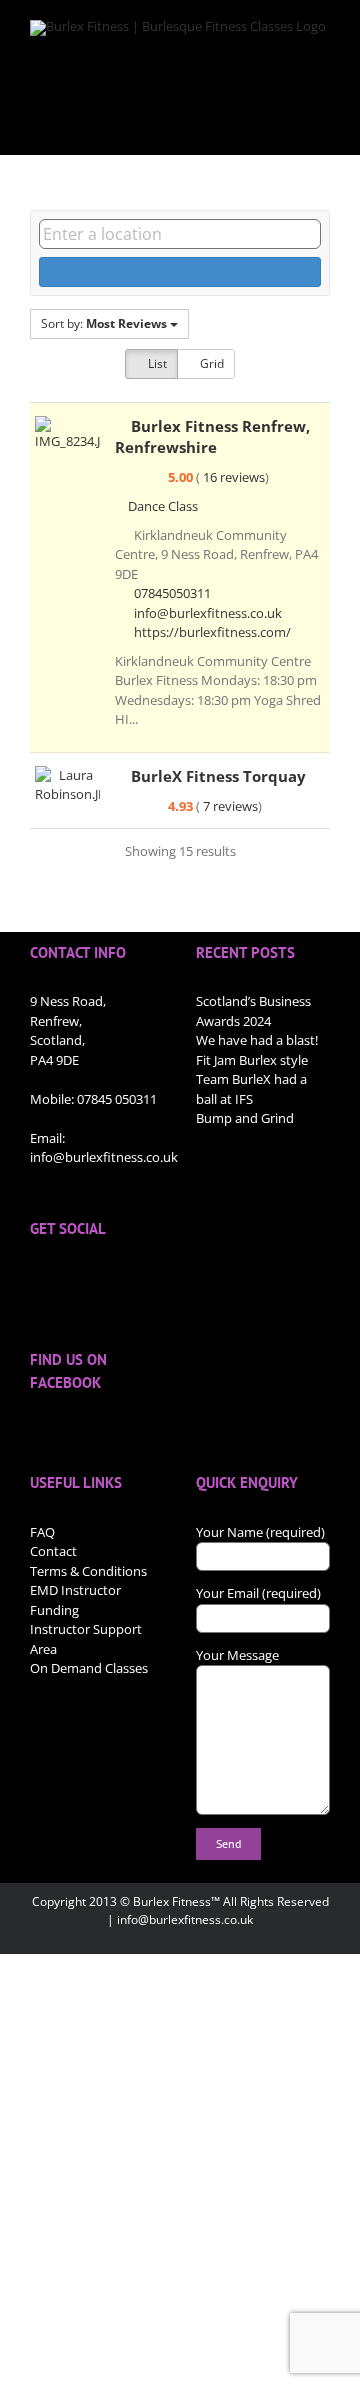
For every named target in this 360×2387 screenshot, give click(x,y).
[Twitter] (62, 1277)
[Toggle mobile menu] (322, 124)
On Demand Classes (89, 1668)
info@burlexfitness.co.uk (208, 613)
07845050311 (172, 593)
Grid (210, 363)
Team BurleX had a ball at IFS (251, 1089)
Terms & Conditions (88, 1571)
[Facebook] (36, 1277)
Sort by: (104, 323)
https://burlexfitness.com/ (212, 632)
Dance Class (161, 506)
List (156, 363)
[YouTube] (88, 1277)
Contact (53, 1551)
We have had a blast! (257, 1040)
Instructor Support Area (86, 1639)
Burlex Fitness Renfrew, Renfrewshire (212, 436)
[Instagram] (114, 1277)
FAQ (42, 1532)
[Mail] (140, 1277)
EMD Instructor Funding (75, 1600)
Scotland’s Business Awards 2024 (253, 1011)
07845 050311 (117, 1099)
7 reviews (230, 806)
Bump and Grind (245, 1118)
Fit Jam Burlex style (252, 1060)
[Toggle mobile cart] (286, 124)
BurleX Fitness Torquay (218, 776)
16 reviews (234, 477)
